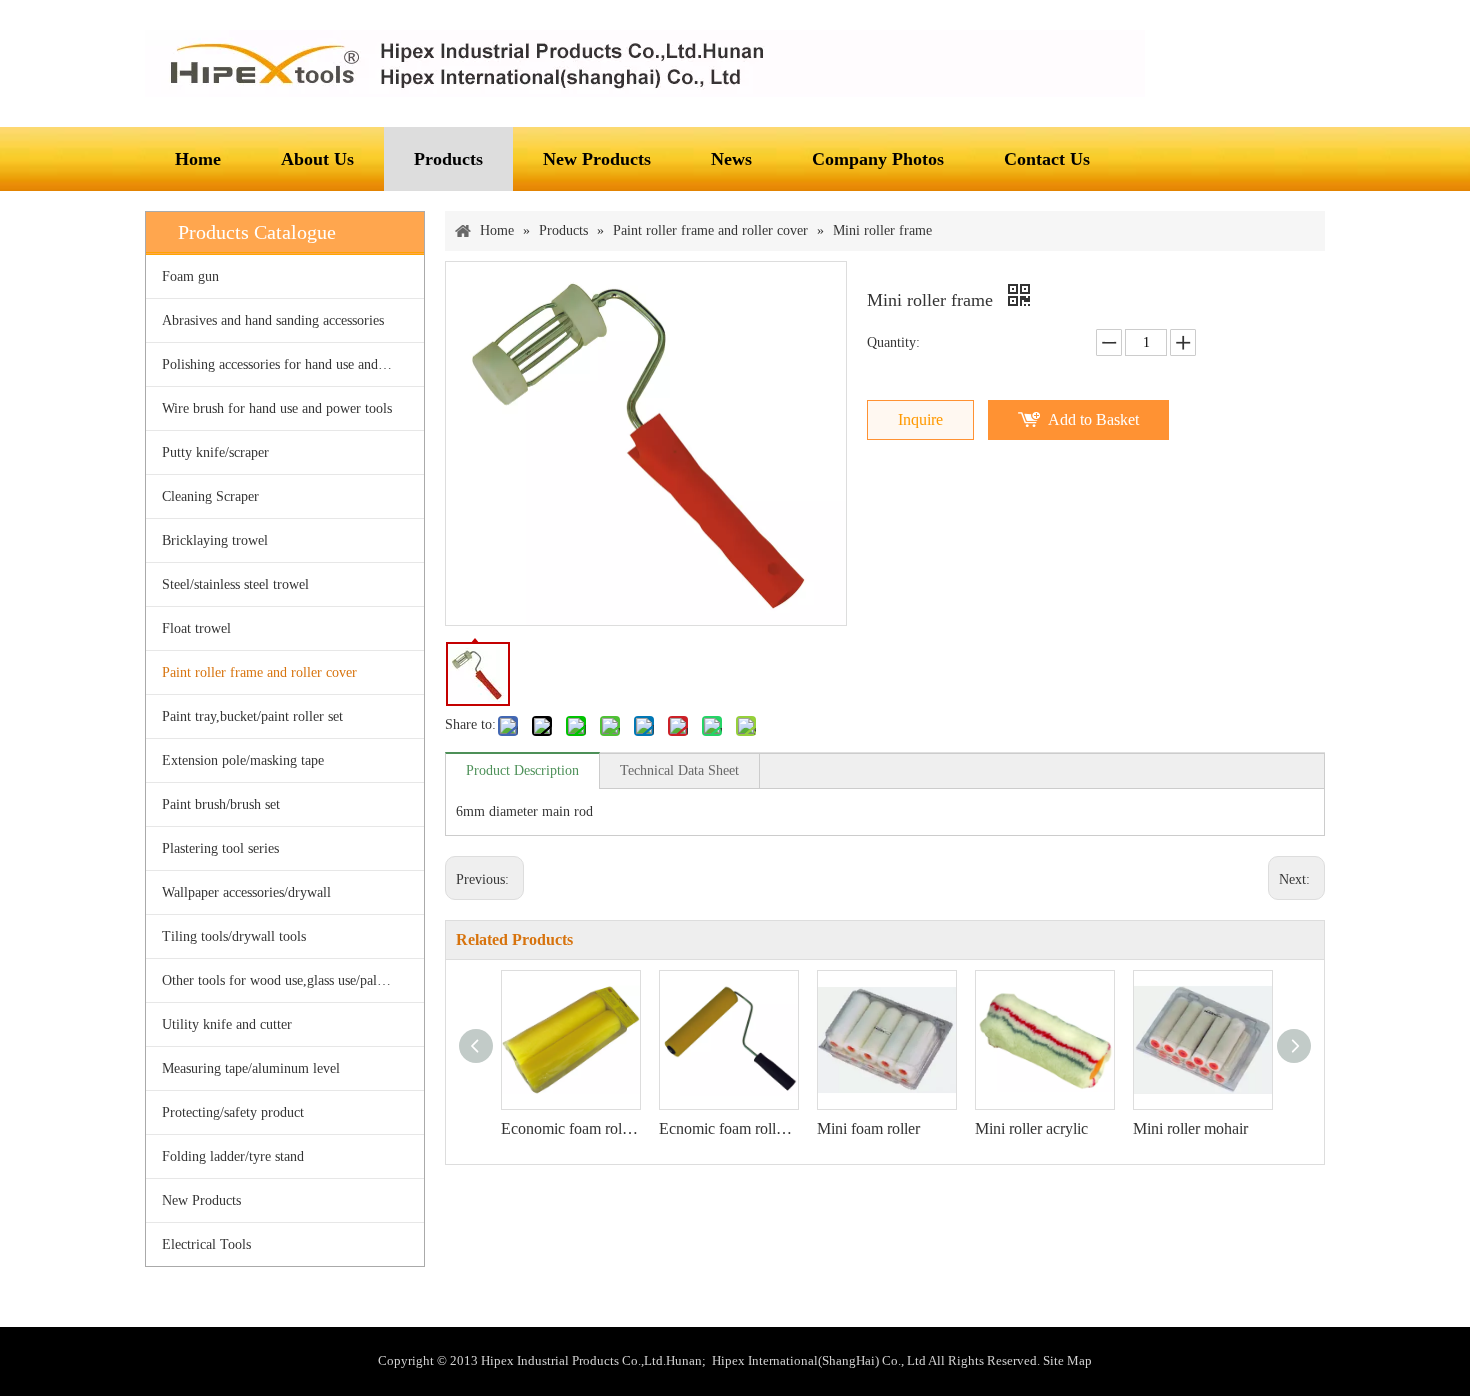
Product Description (522, 770)
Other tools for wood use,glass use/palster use (290, 980)
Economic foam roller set (570, 1128)
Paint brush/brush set (221, 804)
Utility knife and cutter (227, 1024)
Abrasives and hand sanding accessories (273, 320)
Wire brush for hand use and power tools (277, 408)
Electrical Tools (206, 1244)
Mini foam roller (868, 1128)
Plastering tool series (220, 848)
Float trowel (196, 628)
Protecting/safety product (233, 1112)
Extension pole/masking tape (243, 760)
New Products (201, 1200)
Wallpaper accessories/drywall (246, 892)
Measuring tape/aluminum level (251, 1068)
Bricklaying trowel (215, 540)
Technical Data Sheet (679, 770)
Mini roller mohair (1190, 1128)
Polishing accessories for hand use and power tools (293, 364)
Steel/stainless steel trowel (235, 584)
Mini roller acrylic (1031, 1128)
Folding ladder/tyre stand (233, 1156)
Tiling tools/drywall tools (234, 936)
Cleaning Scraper (210, 496)
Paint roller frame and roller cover (259, 672)
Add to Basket (1093, 419)
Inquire (920, 419)
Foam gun (190, 276)
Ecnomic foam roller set (728, 1128)
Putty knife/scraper (215, 452)
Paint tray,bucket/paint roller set (252, 716)
